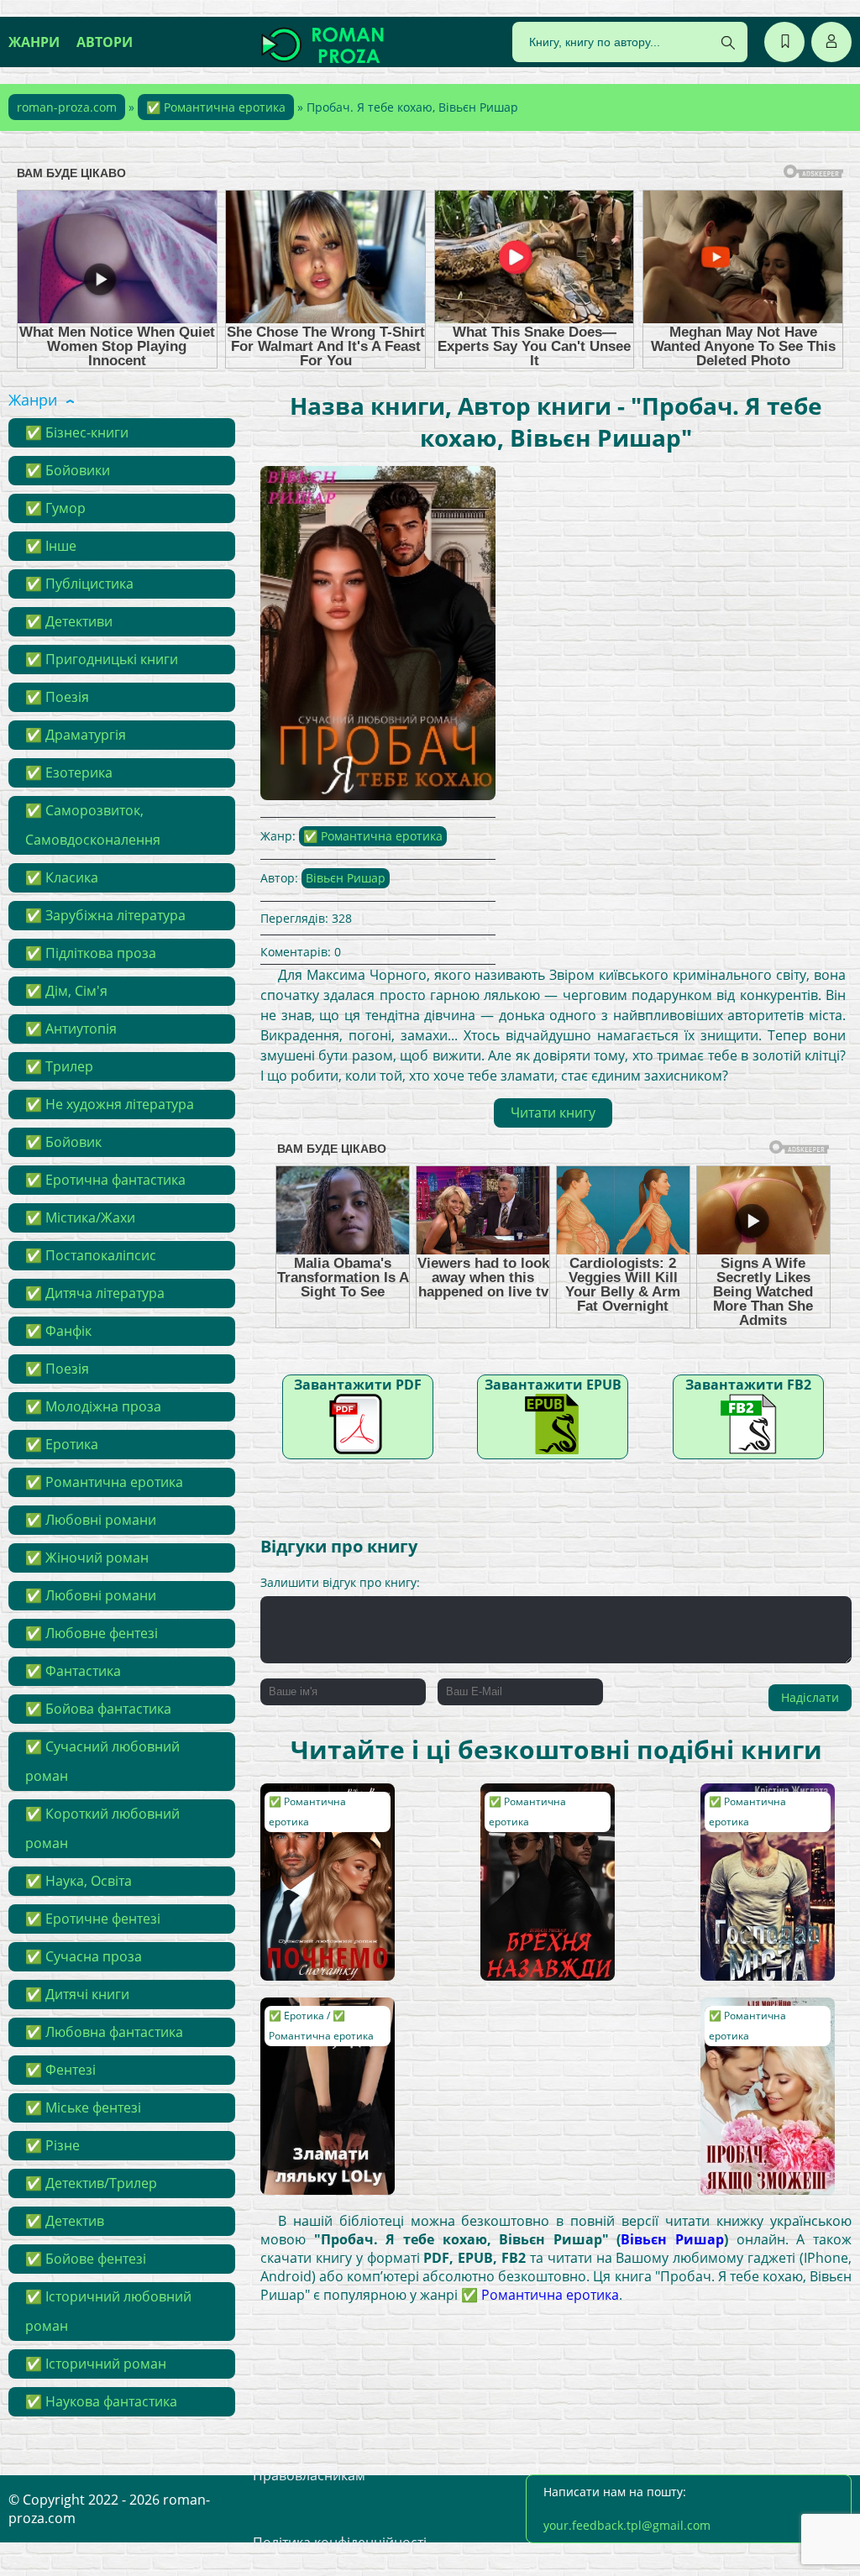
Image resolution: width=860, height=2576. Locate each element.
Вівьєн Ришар (346, 878)
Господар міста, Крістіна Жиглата (759, 1808)
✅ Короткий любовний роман (102, 1828)
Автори (105, 42)
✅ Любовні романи (91, 1520)
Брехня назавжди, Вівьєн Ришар (541, 1808)
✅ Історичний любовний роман (108, 2311)
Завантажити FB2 (748, 1385)
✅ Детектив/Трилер (91, 2183)
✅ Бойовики (68, 470)
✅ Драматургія (76, 735)
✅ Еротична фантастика (105, 1180)
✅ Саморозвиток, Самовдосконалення (93, 825)
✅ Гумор (55, 508)
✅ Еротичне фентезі (93, 1919)
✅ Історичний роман (96, 2364)
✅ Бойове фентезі (86, 2259)
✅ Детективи (69, 621)
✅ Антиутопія (71, 1029)
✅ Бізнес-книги (77, 432)
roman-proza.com (67, 107)
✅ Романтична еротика (216, 107)
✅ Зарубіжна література (105, 915)
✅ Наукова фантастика (101, 2401)
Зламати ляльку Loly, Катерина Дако (326, 2022)
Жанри (34, 42)
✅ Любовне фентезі (92, 1633)
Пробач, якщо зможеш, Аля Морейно (749, 2030)
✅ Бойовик (63, 1142)
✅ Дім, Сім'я (66, 991)
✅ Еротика (62, 1444)
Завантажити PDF (358, 1385)
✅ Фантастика (73, 1671)
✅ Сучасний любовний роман (102, 1761)
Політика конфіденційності (340, 2542)
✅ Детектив (65, 2221)
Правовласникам (309, 2475)
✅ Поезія (57, 697)
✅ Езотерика (69, 772)
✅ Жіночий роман (87, 1558)
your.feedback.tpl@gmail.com (627, 2525)
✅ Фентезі (60, 2070)
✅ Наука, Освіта (79, 1881)
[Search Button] (728, 43)
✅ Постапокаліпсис (91, 1255)
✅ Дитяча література (95, 1293)
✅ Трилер (59, 1066)
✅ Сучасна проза (84, 1956)
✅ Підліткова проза (91, 953)
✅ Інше (51, 546)
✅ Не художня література (110, 1104)
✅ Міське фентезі (83, 2107)
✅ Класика (62, 877)
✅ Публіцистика (79, 584)
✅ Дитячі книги (77, 1994)
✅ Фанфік (58, 1331)
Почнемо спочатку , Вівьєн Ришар (325, 1808)
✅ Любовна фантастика (104, 2032)
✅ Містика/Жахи (80, 1217)
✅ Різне (52, 2145)
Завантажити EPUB (553, 1385)
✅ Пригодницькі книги (102, 659)
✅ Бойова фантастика (98, 1709)
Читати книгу (553, 1113)
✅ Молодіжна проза (93, 1406)
